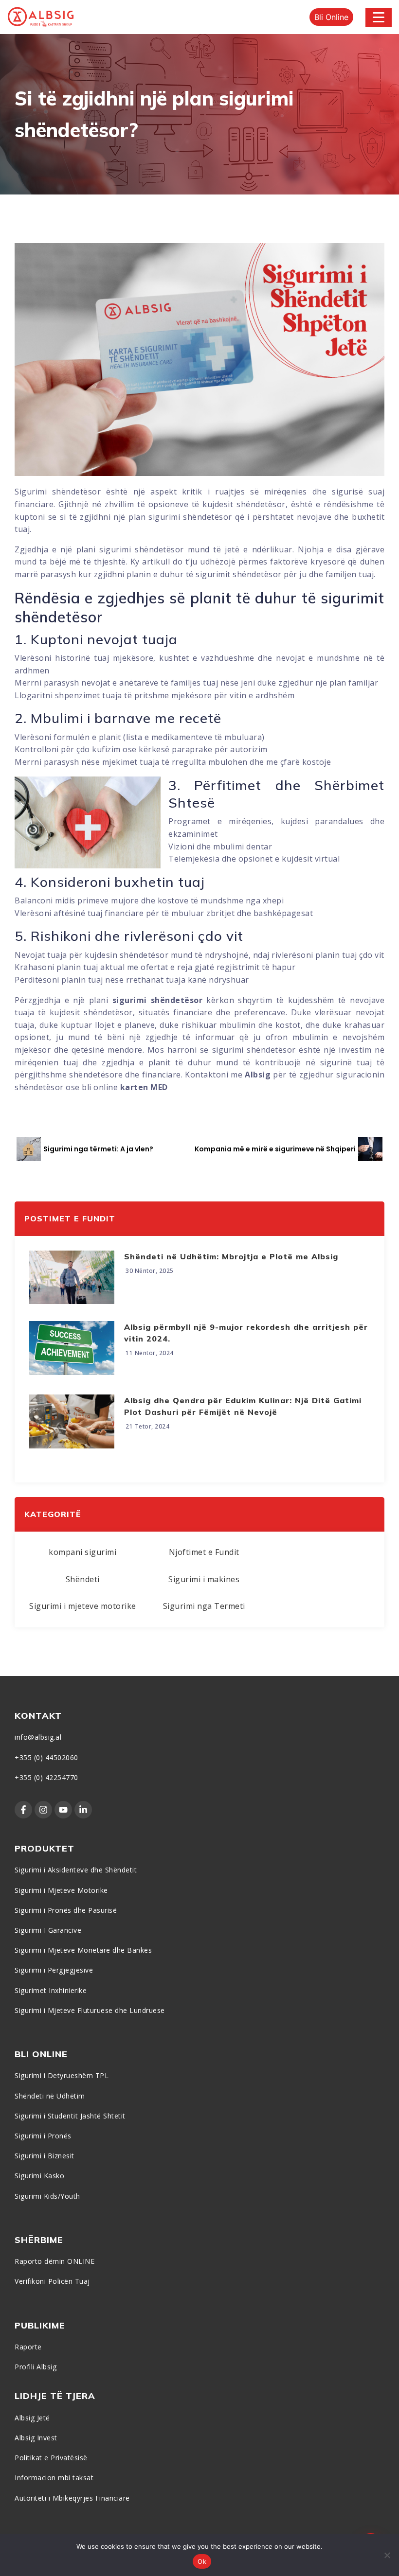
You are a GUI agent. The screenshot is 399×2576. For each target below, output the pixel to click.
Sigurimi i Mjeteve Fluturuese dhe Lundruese (90, 2010)
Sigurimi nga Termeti (204, 1606)
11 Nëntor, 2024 (150, 1353)
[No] (387, 2555)
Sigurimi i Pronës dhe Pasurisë (66, 1910)
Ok (202, 2561)
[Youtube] (63, 1810)
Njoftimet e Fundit (204, 1552)
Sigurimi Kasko (39, 2176)
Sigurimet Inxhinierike (51, 1990)
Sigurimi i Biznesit (45, 2156)
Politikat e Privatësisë (51, 2458)
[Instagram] (43, 1810)
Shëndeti (83, 1579)
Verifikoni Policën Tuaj (52, 2281)
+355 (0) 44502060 (46, 1757)
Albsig (258, 1075)
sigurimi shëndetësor (158, 1000)
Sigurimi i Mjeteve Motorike (61, 1890)
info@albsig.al (38, 1737)
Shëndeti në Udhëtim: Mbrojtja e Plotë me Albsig (231, 1256)
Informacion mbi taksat (54, 2478)
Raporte (28, 2347)
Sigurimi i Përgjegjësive (54, 1970)
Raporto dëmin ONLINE (54, 2261)
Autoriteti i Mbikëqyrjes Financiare (72, 2498)
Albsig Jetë (32, 2418)
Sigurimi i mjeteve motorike (83, 1606)
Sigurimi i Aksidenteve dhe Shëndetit (76, 1870)
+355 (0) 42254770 (46, 1777)
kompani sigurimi (82, 1552)
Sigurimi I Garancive (48, 1930)
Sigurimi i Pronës (43, 2136)
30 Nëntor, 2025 (150, 1271)
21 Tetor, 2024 (147, 1426)
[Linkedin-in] (83, 1810)
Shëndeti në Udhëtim (50, 2096)
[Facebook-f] (23, 1810)
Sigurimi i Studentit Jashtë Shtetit (70, 2116)
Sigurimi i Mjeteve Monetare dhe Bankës (83, 1950)
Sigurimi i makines (204, 1579)
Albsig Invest (36, 2438)
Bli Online (331, 17)
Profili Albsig (36, 2367)
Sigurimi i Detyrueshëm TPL (62, 2075)
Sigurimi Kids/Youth (47, 2196)
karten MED (145, 1087)
